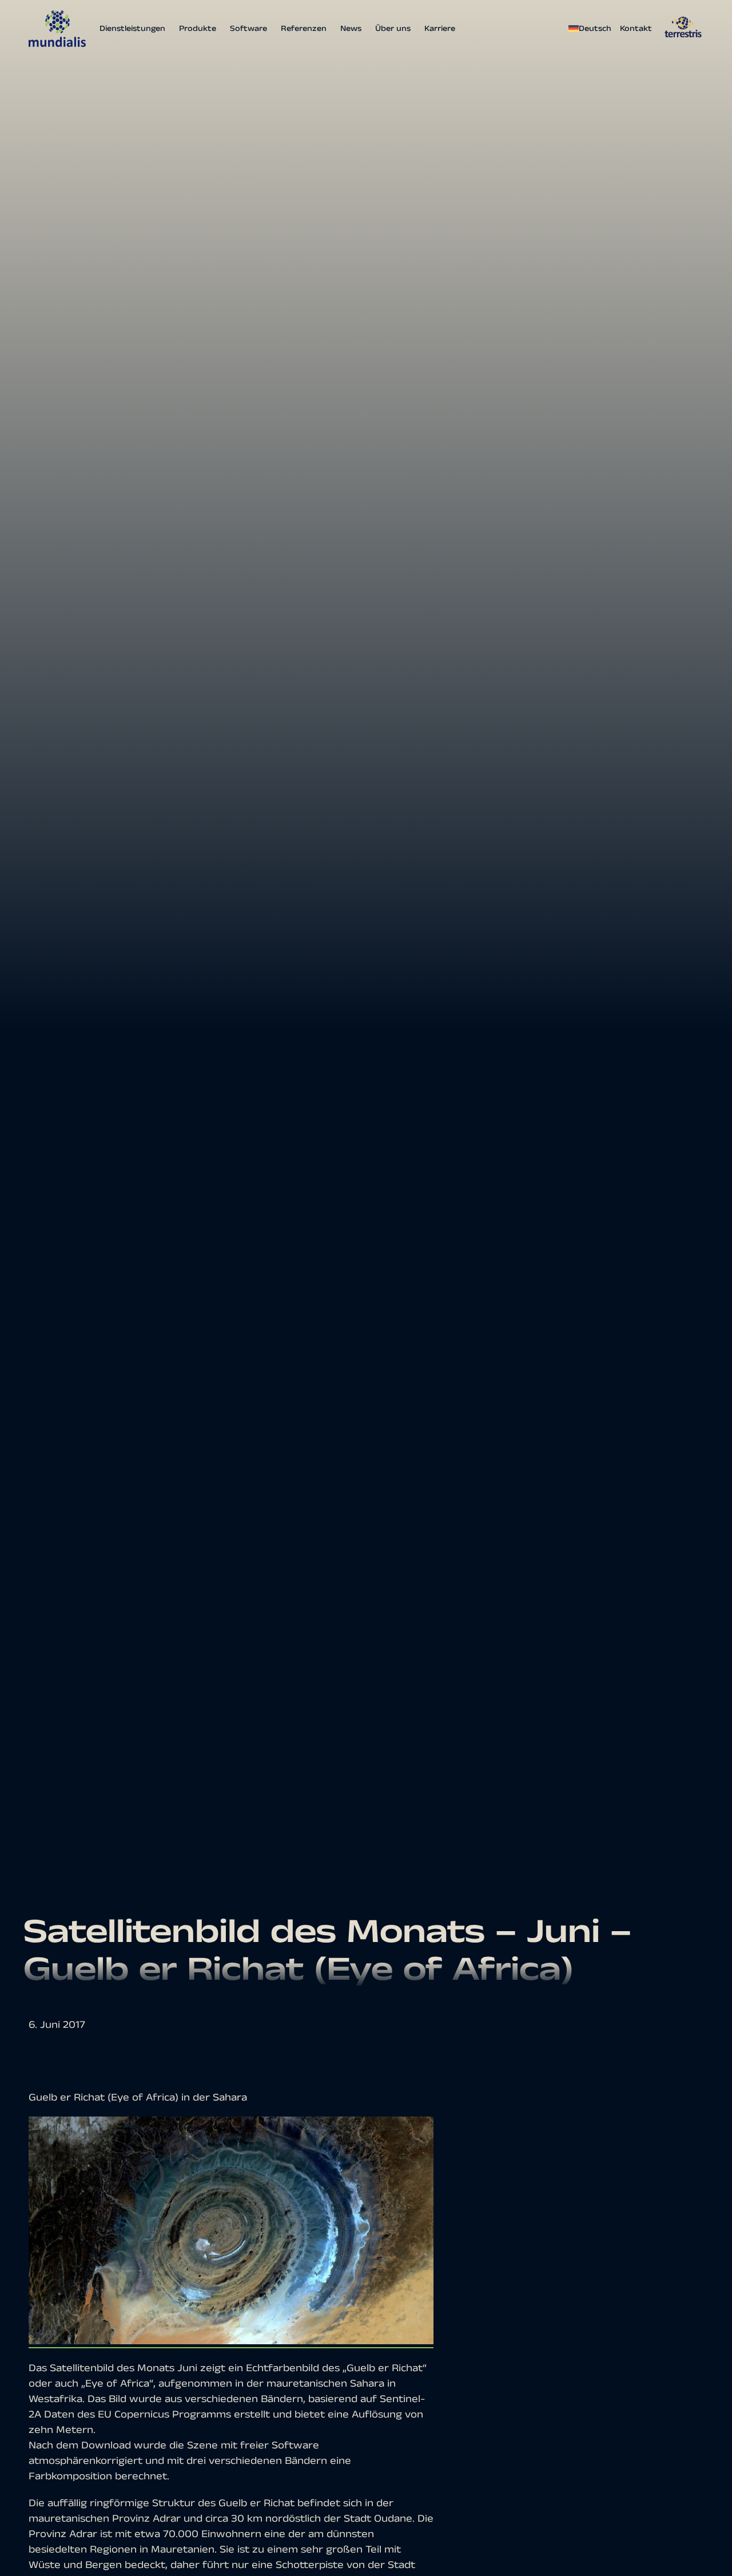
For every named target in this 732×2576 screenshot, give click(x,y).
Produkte (198, 29)
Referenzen (304, 29)
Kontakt (636, 29)
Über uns (393, 29)
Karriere (440, 29)
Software (248, 29)
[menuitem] (591, 29)
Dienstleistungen (132, 29)
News (351, 29)
